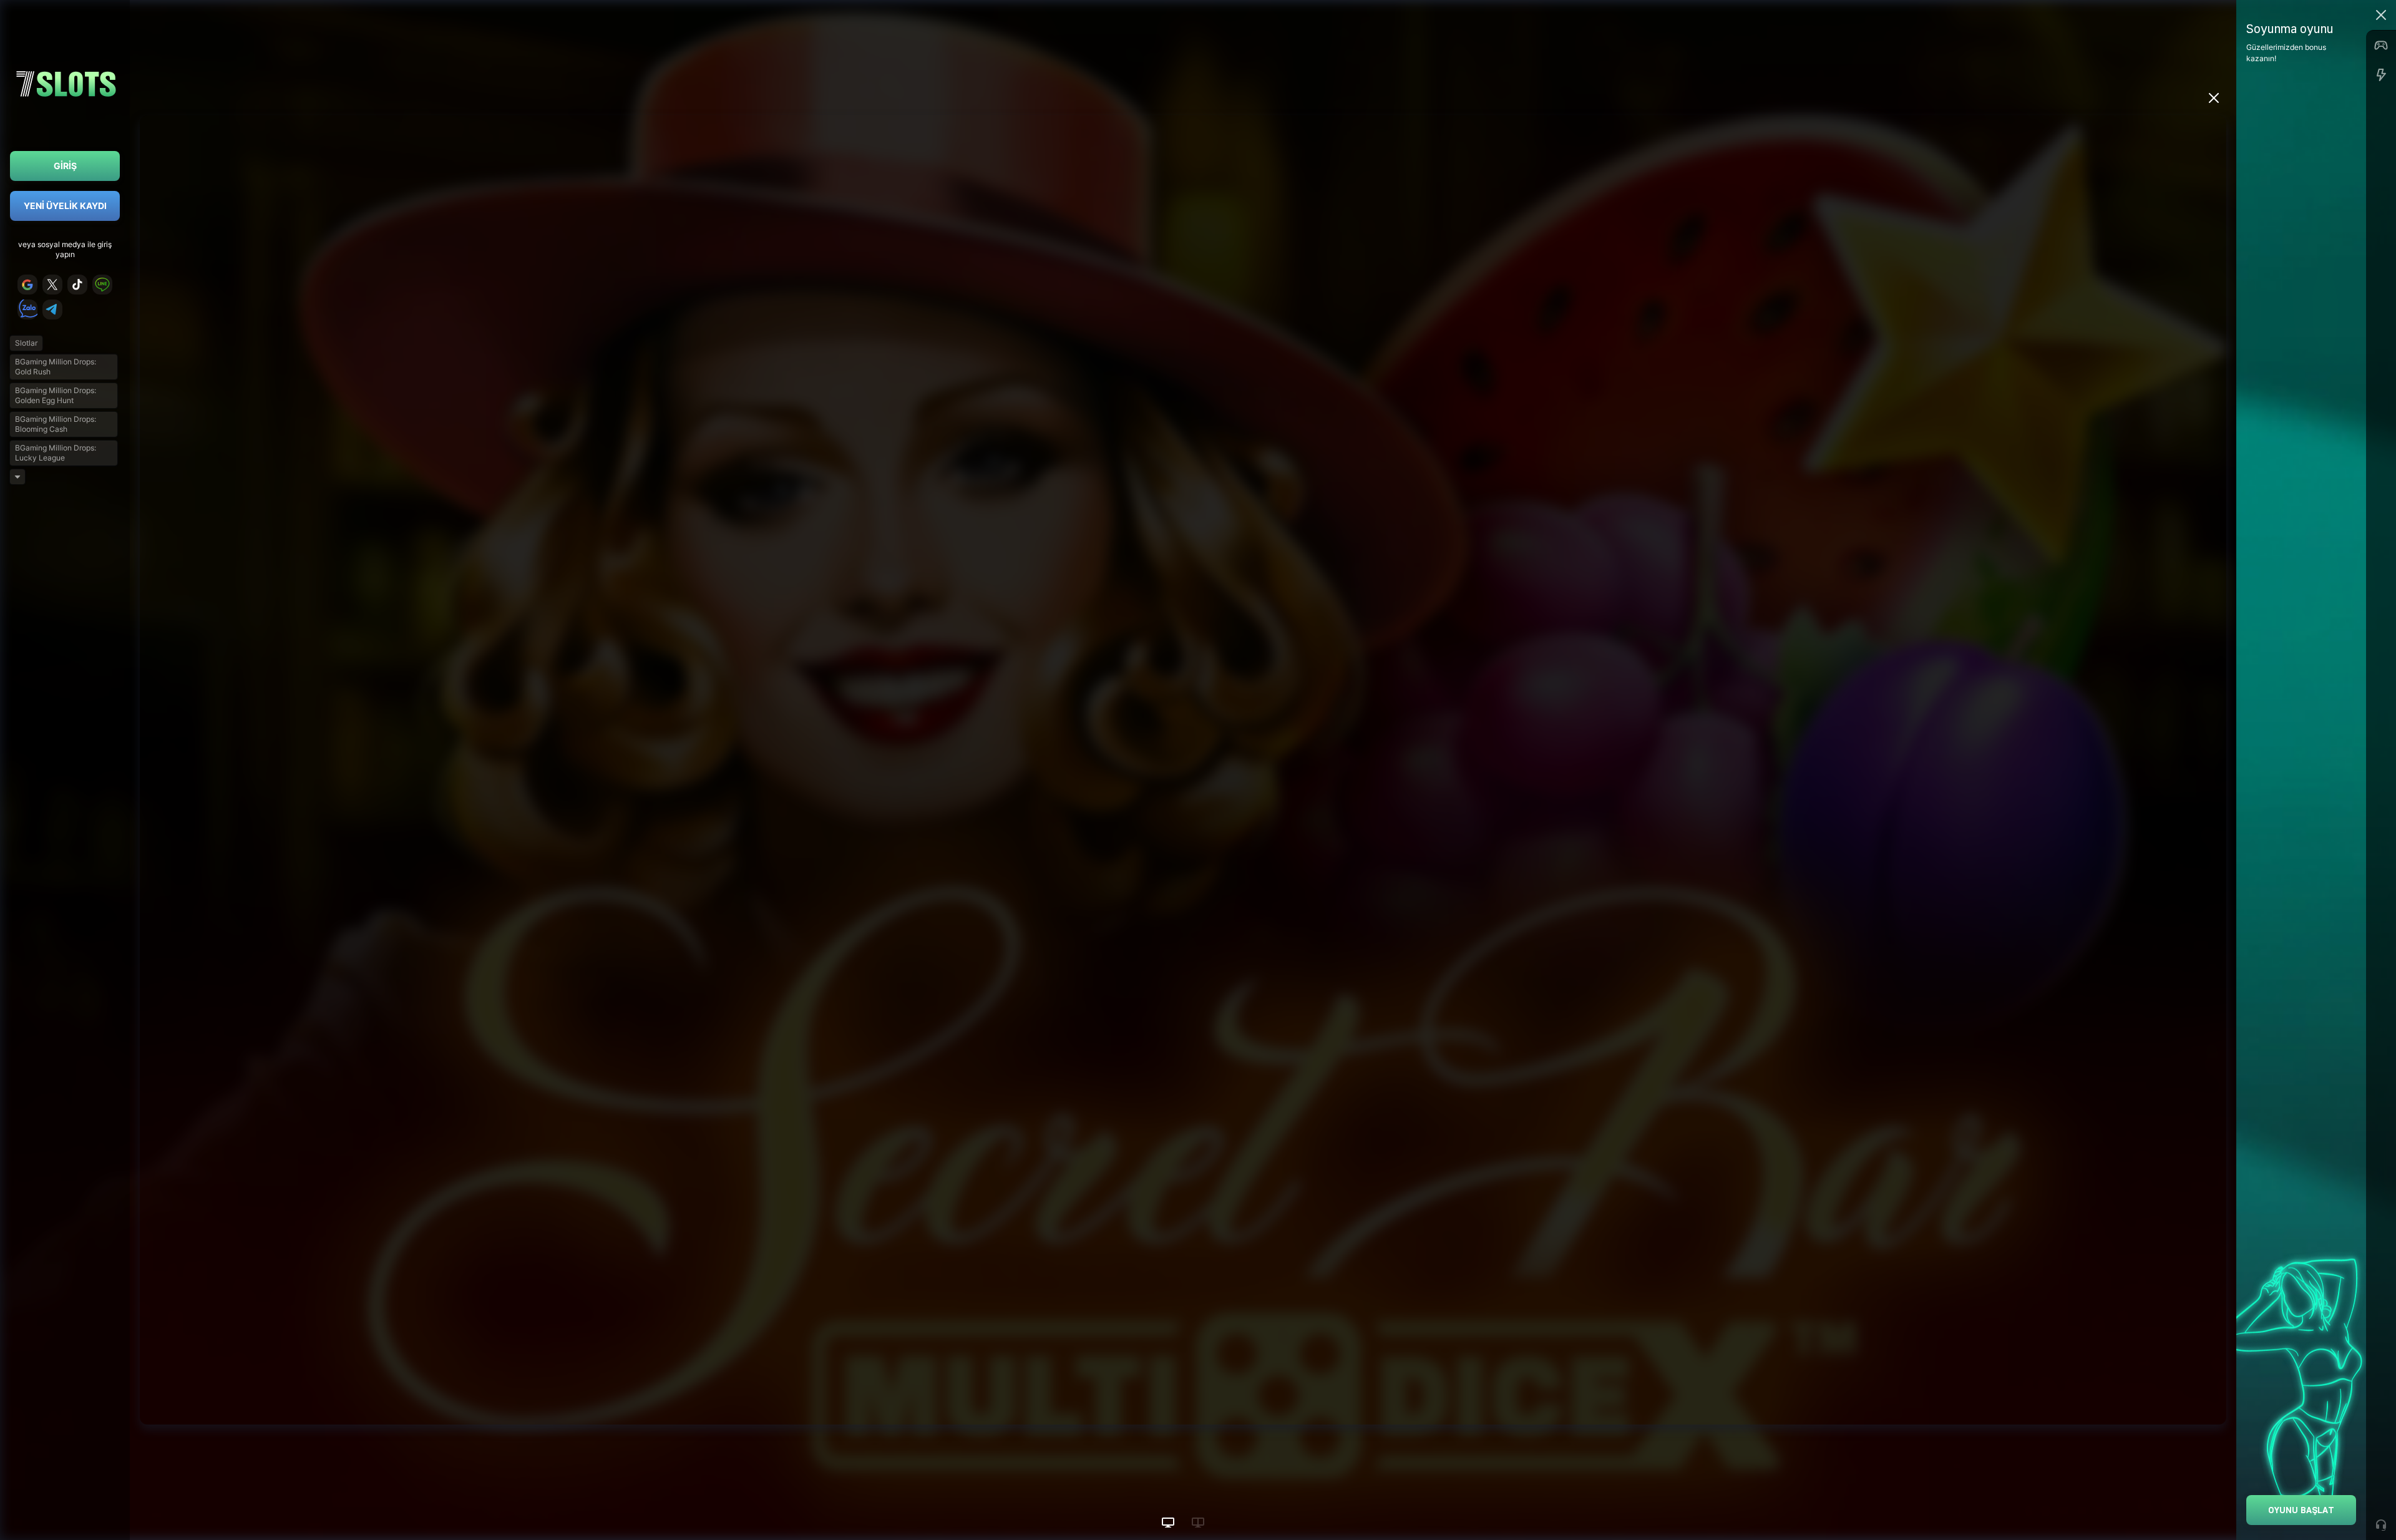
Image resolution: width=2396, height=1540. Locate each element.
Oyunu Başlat (2301, 1510)
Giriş (65, 166)
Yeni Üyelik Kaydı (65, 206)
